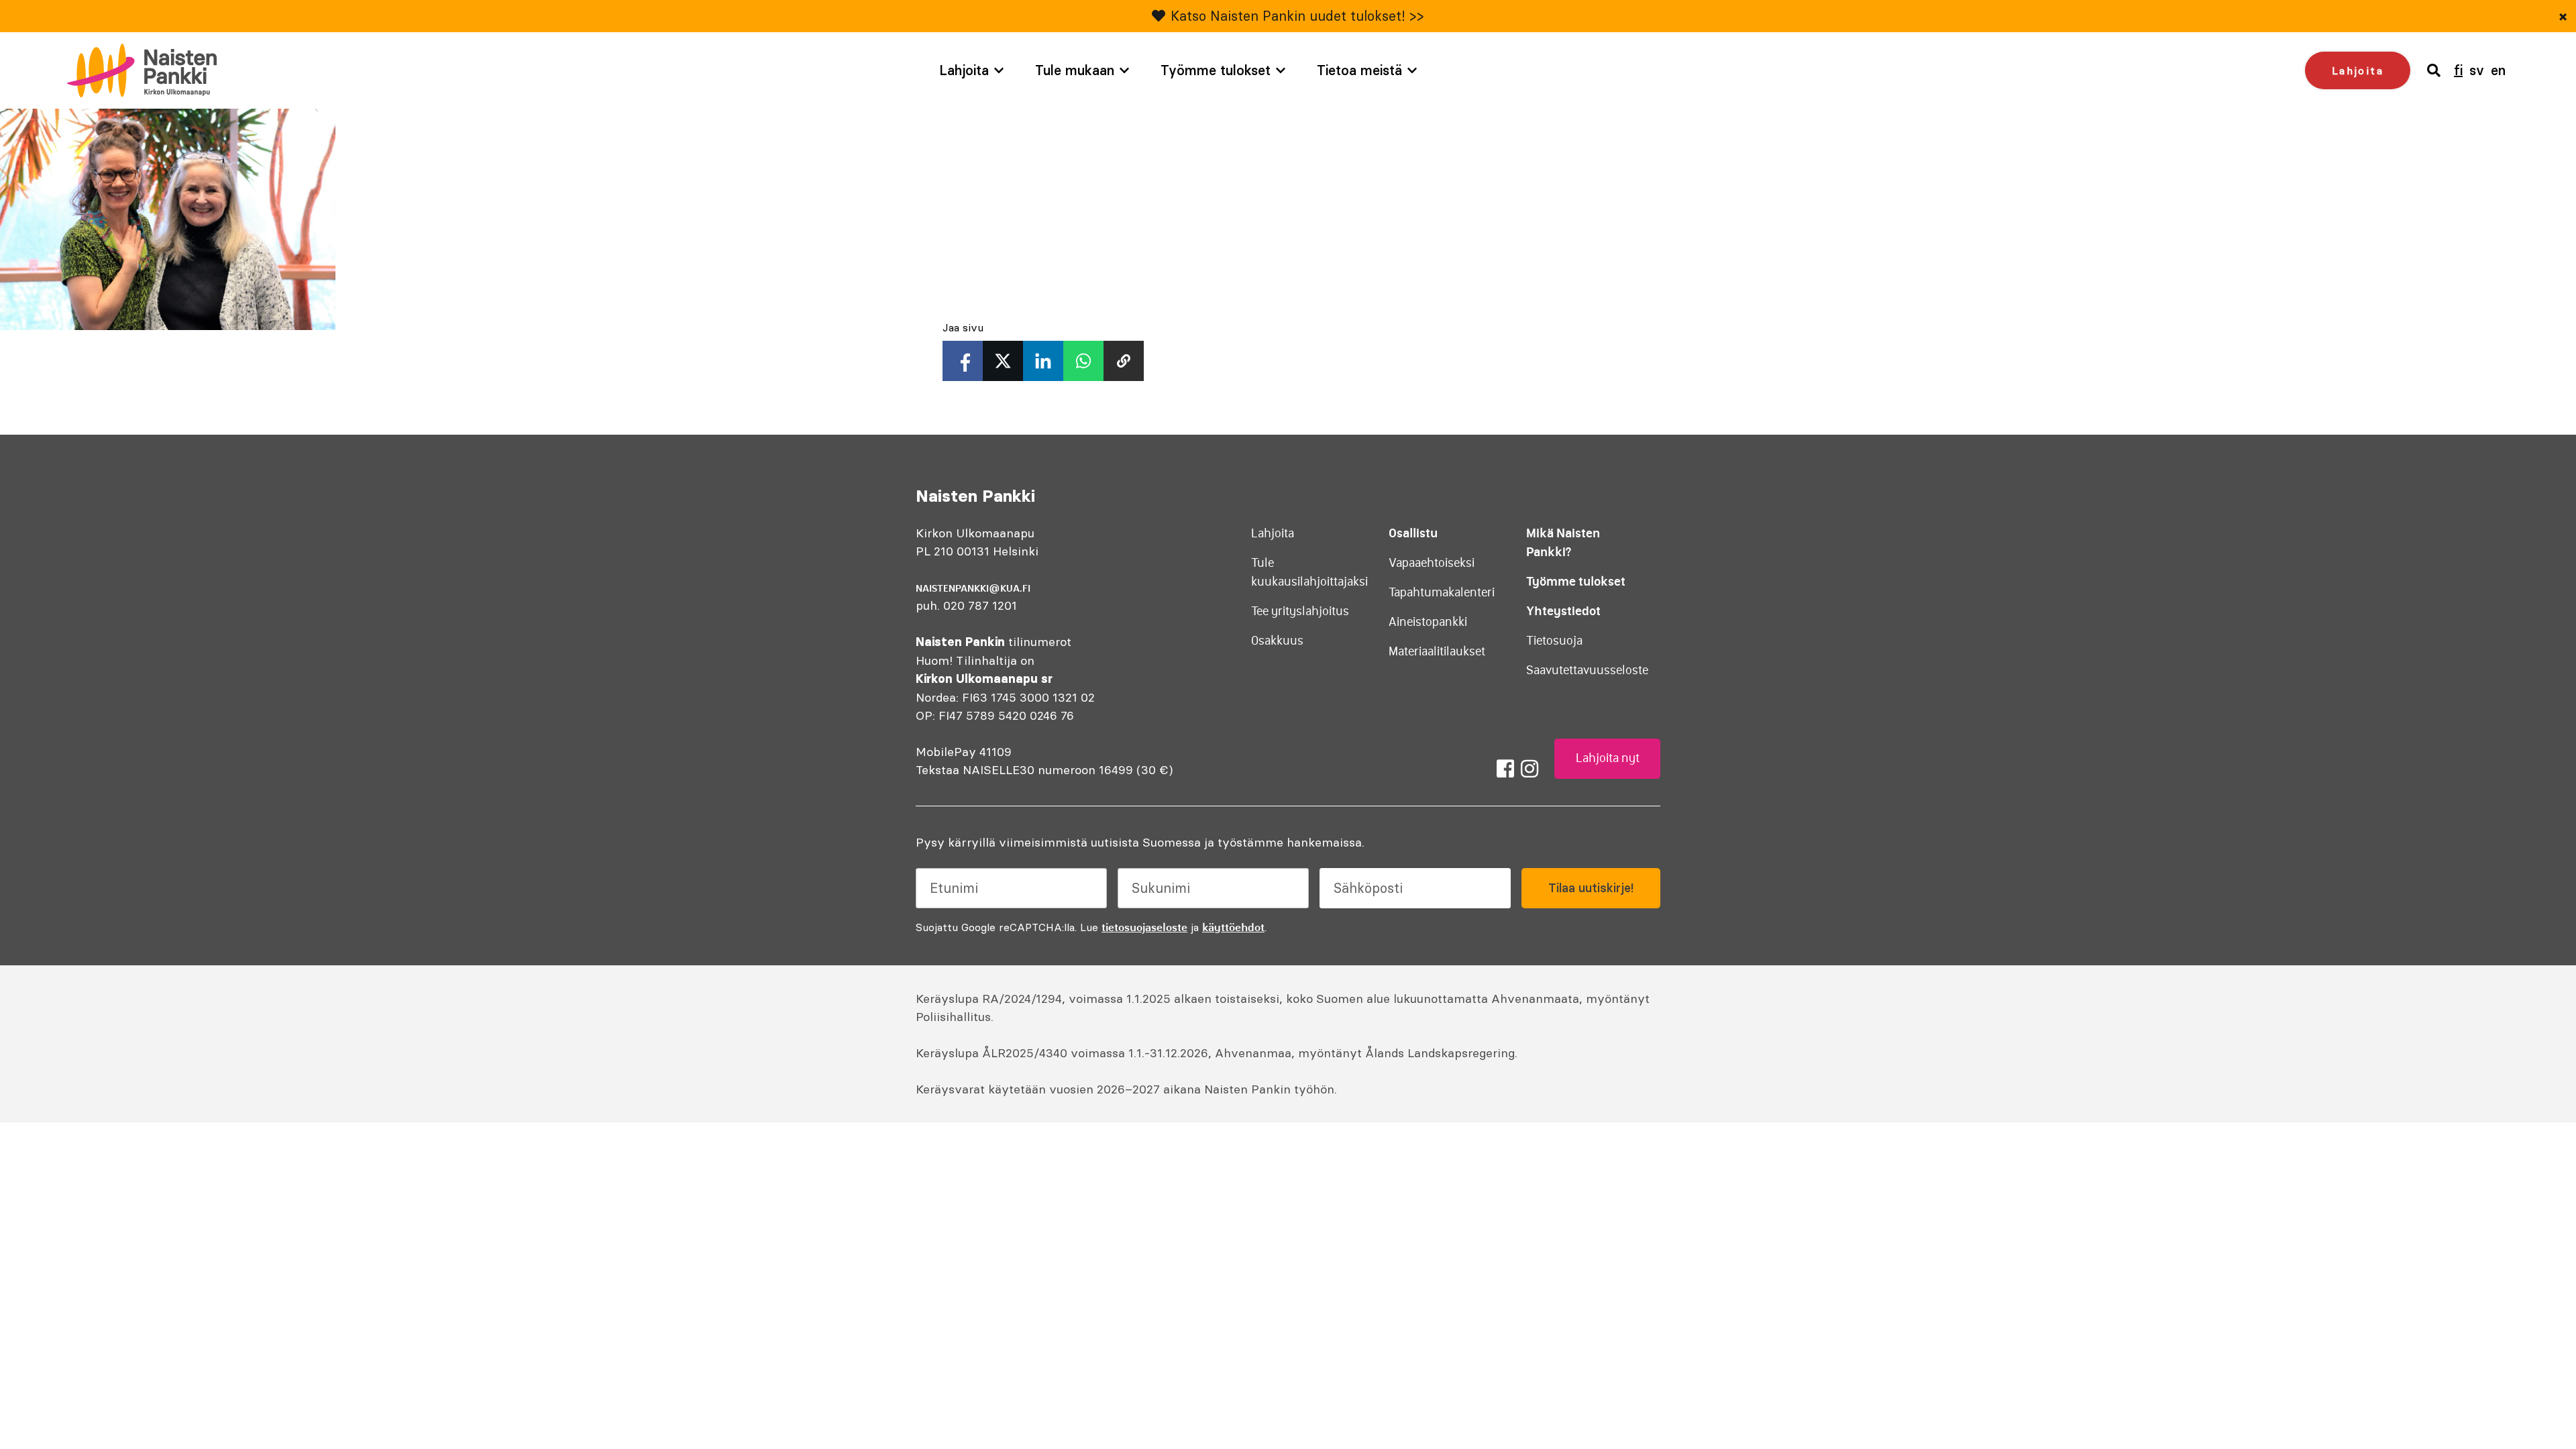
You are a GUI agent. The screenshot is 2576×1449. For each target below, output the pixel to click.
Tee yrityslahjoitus (1300, 611)
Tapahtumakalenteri (1442, 592)
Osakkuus (1277, 641)
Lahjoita (964, 70)
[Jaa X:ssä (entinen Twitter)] (1003, 361)
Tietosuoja (1554, 641)
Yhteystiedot (1563, 611)
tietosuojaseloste (1144, 927)
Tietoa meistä (1359, 70)
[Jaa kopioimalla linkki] (1124, 361)
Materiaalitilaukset (1437, 651)
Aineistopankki (1428, 622)
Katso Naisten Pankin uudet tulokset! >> (1297, 16)
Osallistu (1413, 533)
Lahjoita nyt (1608, 758)
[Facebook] (1505, 769)
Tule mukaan (1075, 70)
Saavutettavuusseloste (1587, 670)
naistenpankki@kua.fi (973, 588)
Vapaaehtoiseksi (1432, 563)
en (2498, 70)
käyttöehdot (1233, 927)
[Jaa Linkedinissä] (1043, 361)
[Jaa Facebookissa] (963, 361)
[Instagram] (1529, 769)
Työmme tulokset (1216, 70)
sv (2477, 70)
